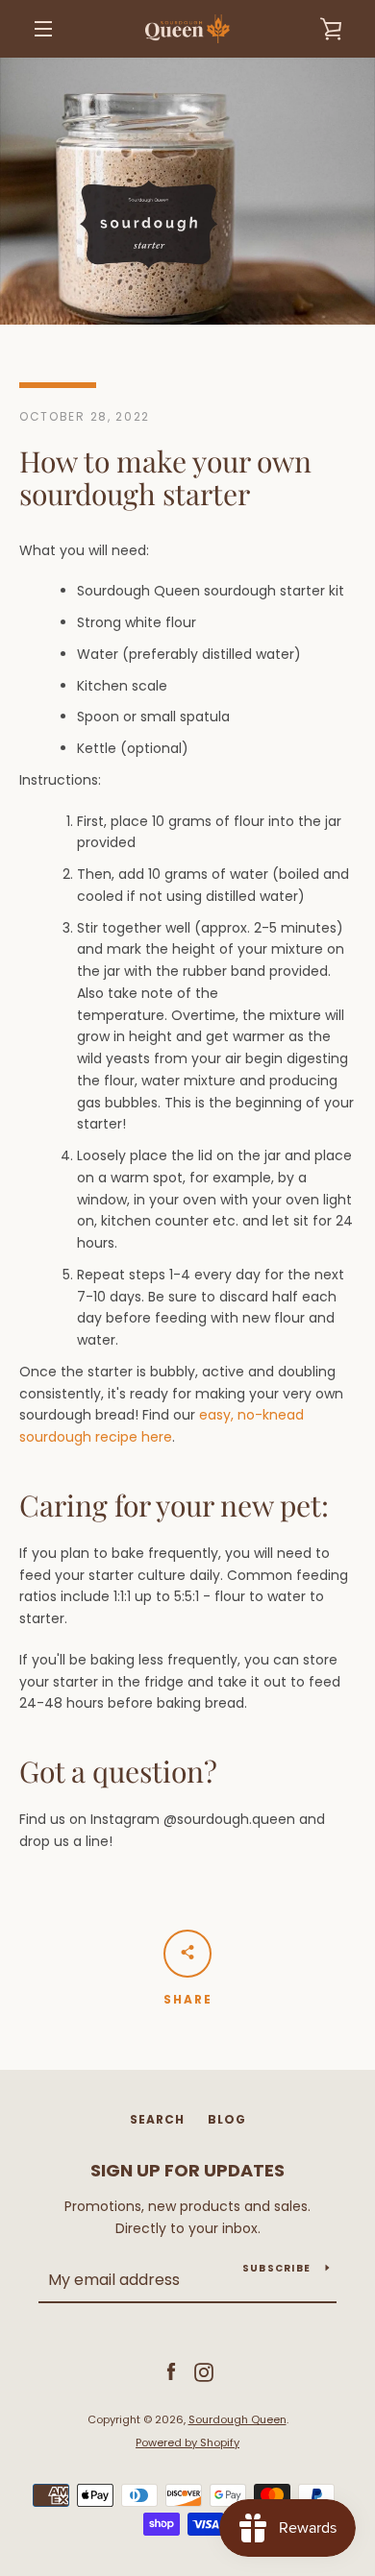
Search (157, 2119)
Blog (227, 2119)
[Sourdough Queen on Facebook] (171, 2371)
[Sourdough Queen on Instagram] (204, 2371)
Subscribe (276, 2268)
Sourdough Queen (237, 2419)
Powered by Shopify (187, 2442)
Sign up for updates (187, 2170)
